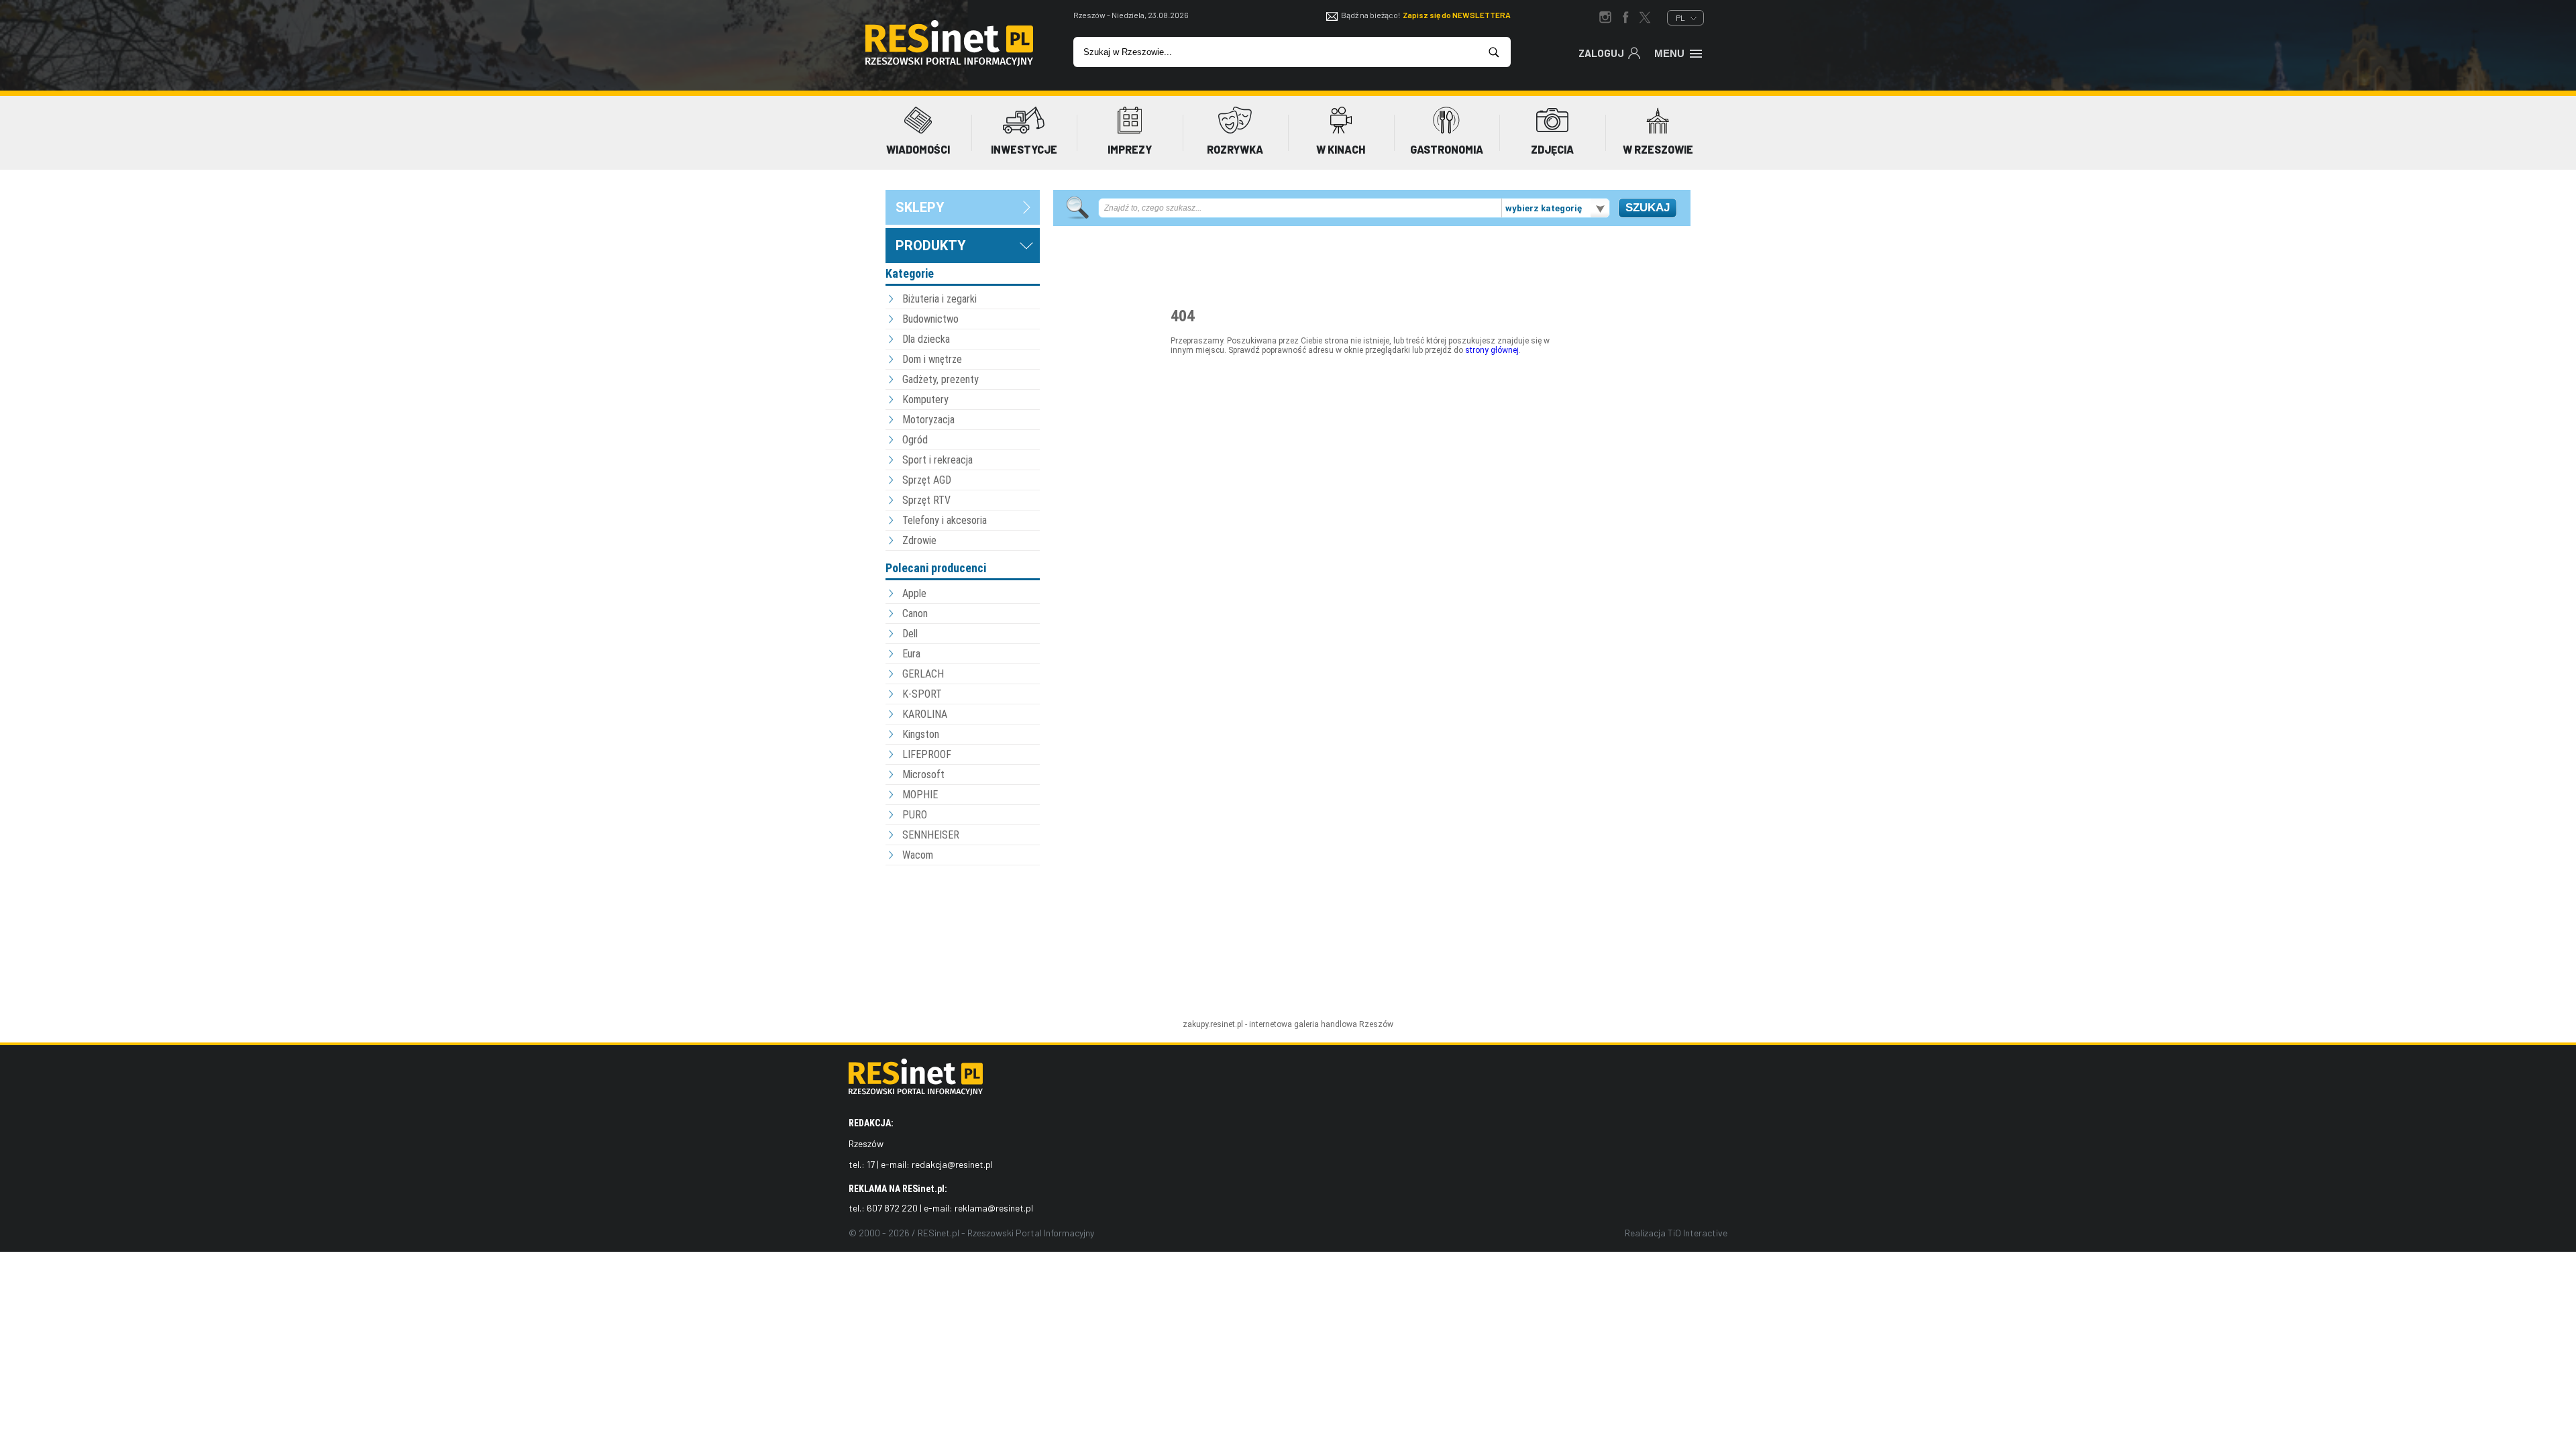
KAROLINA (925, 714)
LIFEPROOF (927, 754)
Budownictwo (930, 319)
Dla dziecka (926, 339)
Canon (915, 613)
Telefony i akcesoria (945, 520)
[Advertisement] (963, 943)
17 (871, 1164)
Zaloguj (1601, 53)
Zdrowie (919, 540)
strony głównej (1492, 350)
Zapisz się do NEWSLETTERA (1457, 15)
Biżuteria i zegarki (940, 299)
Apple (914, 593)
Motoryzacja (928, 420)
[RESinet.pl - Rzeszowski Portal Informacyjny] (949, 63)
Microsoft (923, 774)
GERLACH (923, 674)
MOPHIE (920, 795)
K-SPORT (922, 694)
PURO (915, 815)
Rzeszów (1376, 1024)
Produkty (931, 246)
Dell (910, 634)
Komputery (925, 399)
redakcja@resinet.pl (952, 1164)
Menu (1669, 53)
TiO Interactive (1698, 1233)
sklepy (920, 207)
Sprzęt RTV (926, 500)
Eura (911, 654)
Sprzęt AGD (927, 480)
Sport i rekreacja (937, 460)
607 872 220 (892, 1208)
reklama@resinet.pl (994, 1208)
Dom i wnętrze (932, 359)
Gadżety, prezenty (941, 379)
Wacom (918, 855)
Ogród (915, 440)
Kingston (921, 734)
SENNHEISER (931, 835)
